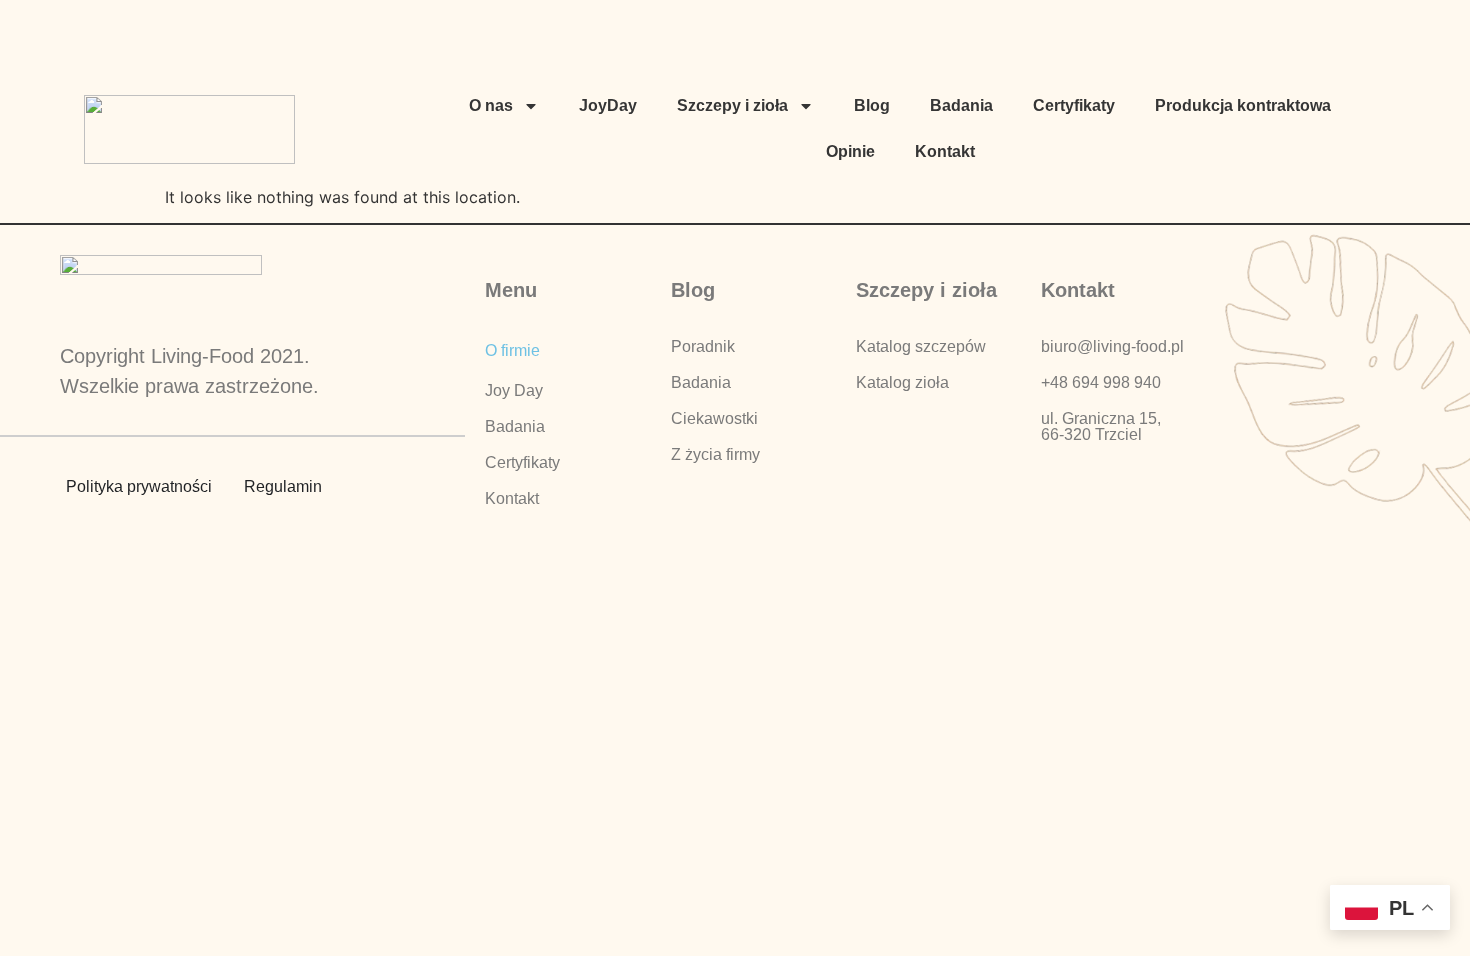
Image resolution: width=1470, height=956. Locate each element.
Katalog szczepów (921, 346)
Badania (961, 105)
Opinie (850, 151)
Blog (872, 105)
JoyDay (608, 105)
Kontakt (945, 151)
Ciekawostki (714, 418)
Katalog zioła (902, 382)
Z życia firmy (715, 454)
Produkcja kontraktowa (1243, 105)
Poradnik (703, 346)
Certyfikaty (1074, 105)
